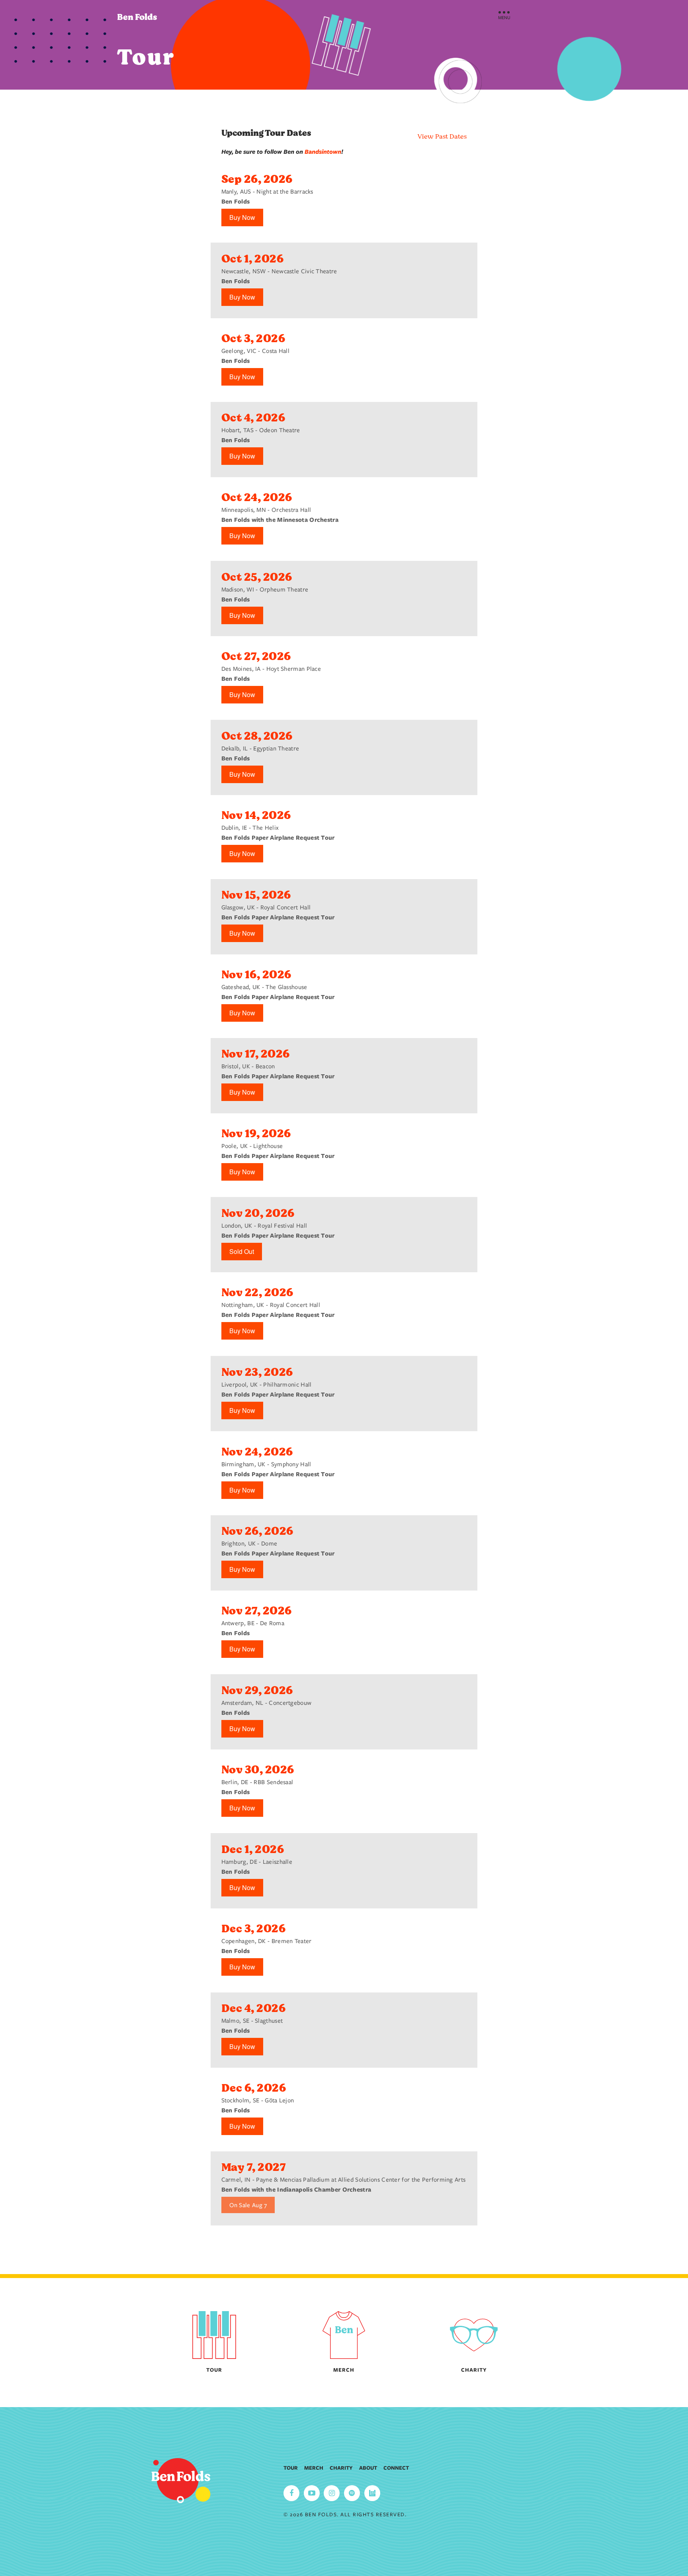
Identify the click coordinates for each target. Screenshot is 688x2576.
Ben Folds (137, 17)
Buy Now (242, 217)
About (368, 2468)
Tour (291, 2468)
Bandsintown (323, 152)
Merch (314, 2468)
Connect (396, 2468)
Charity (341, 2468)
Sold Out (242, 1251)
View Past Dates (442, 137)
